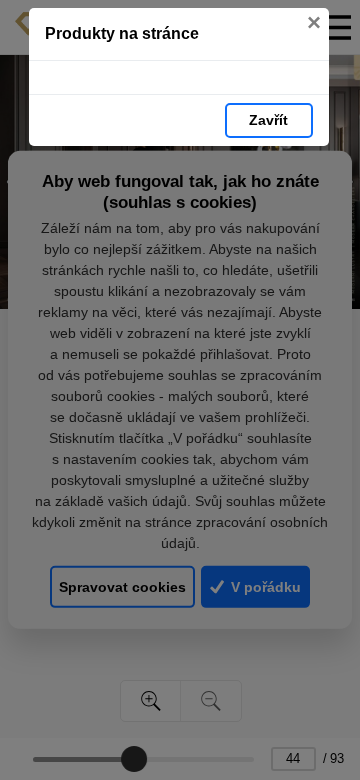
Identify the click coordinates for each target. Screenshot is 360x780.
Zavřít (268, 120)
